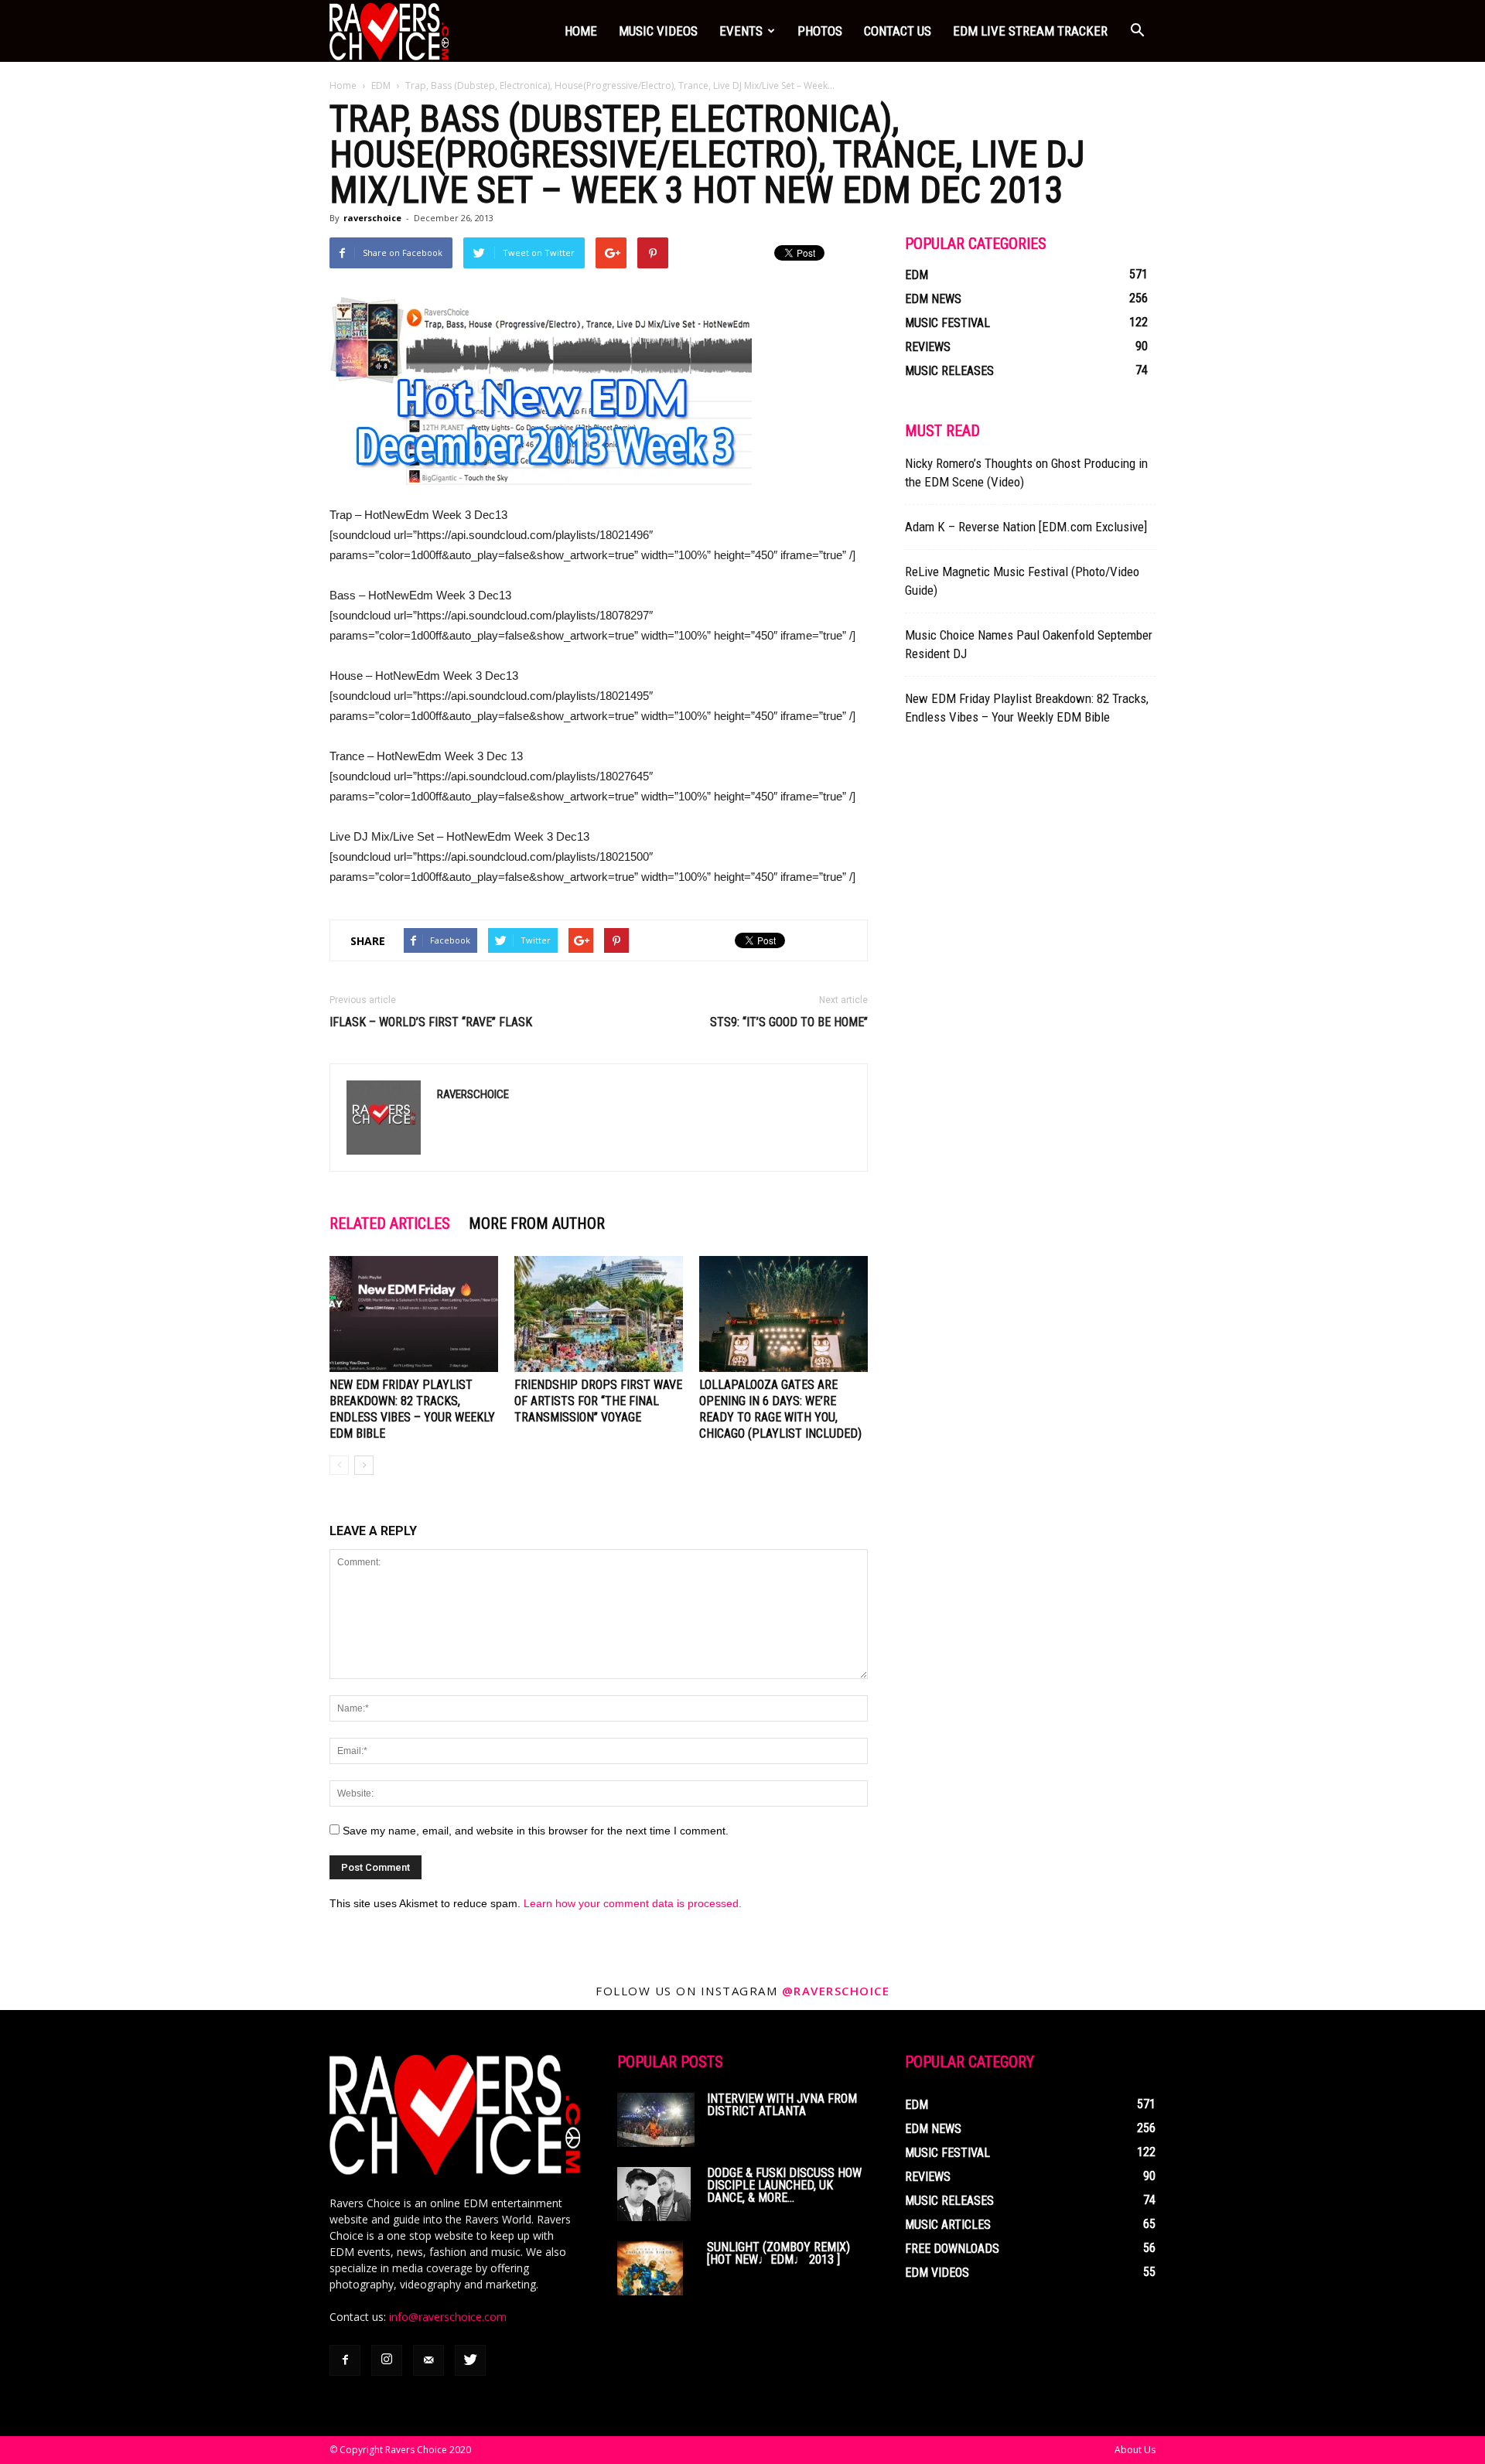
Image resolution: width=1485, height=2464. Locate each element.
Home (581, 31)
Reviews (928, 347)
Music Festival (947, 323)
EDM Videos (937, 2273)
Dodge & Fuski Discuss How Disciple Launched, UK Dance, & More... (784, 2185)
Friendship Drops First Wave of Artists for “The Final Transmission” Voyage (598, 1401)
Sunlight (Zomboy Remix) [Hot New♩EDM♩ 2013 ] (778, 2253)
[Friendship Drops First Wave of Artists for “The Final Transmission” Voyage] (599, 1314)
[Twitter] (470, 2360)
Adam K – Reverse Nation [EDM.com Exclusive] (1026, 527)
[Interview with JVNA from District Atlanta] (656, 2120)
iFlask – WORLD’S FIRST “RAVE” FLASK (431, 1022)
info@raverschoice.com (448, 2317)
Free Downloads (952, 2249)
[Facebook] (345, 2360)
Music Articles (948, 2225)
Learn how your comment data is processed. (633, 1903)
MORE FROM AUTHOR (537, 1223)
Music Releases (949, 371)
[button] (1137, 31)
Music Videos (658, 31)
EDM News (933, 299)
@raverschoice (836, 1991)
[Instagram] (387, 2360)
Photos (820, 31)
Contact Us (898, 31)
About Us (1135, 2450)
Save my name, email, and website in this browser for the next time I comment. (536, 1831)
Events (741, 31)
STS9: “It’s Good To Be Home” (789, 1022)
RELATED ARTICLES (390, 1223)
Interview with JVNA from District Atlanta (782, 2105)
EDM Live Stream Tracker (1030, 31)
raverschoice (372, 218)
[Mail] (428, 2360)
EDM (381, 85)
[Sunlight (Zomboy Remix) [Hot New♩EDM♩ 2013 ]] (650, 2268)
